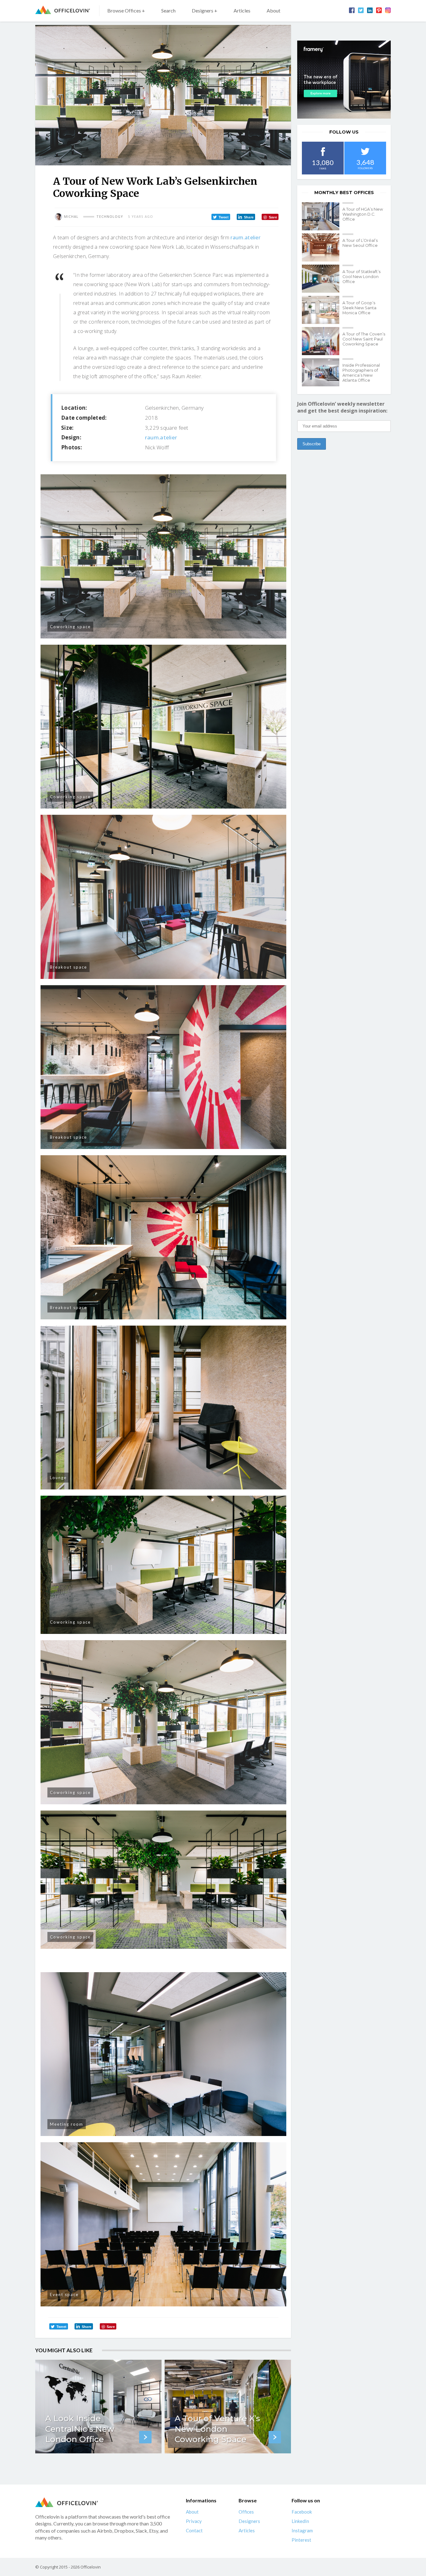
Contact (194, 2530)
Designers (249, 2521)
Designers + (205, 10)
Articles (242, 10)
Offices (246, 2512)
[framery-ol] (344, 80)
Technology (110, 217)
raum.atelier (245, 237)
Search (168, 10)
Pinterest (301, 2540)
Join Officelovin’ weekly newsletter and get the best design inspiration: (342, 407)
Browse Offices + (126, 10)
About (274, 10)
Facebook (302, 2512)
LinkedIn (300, 2521)
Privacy (194, 2521)
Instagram (302, 2530)
